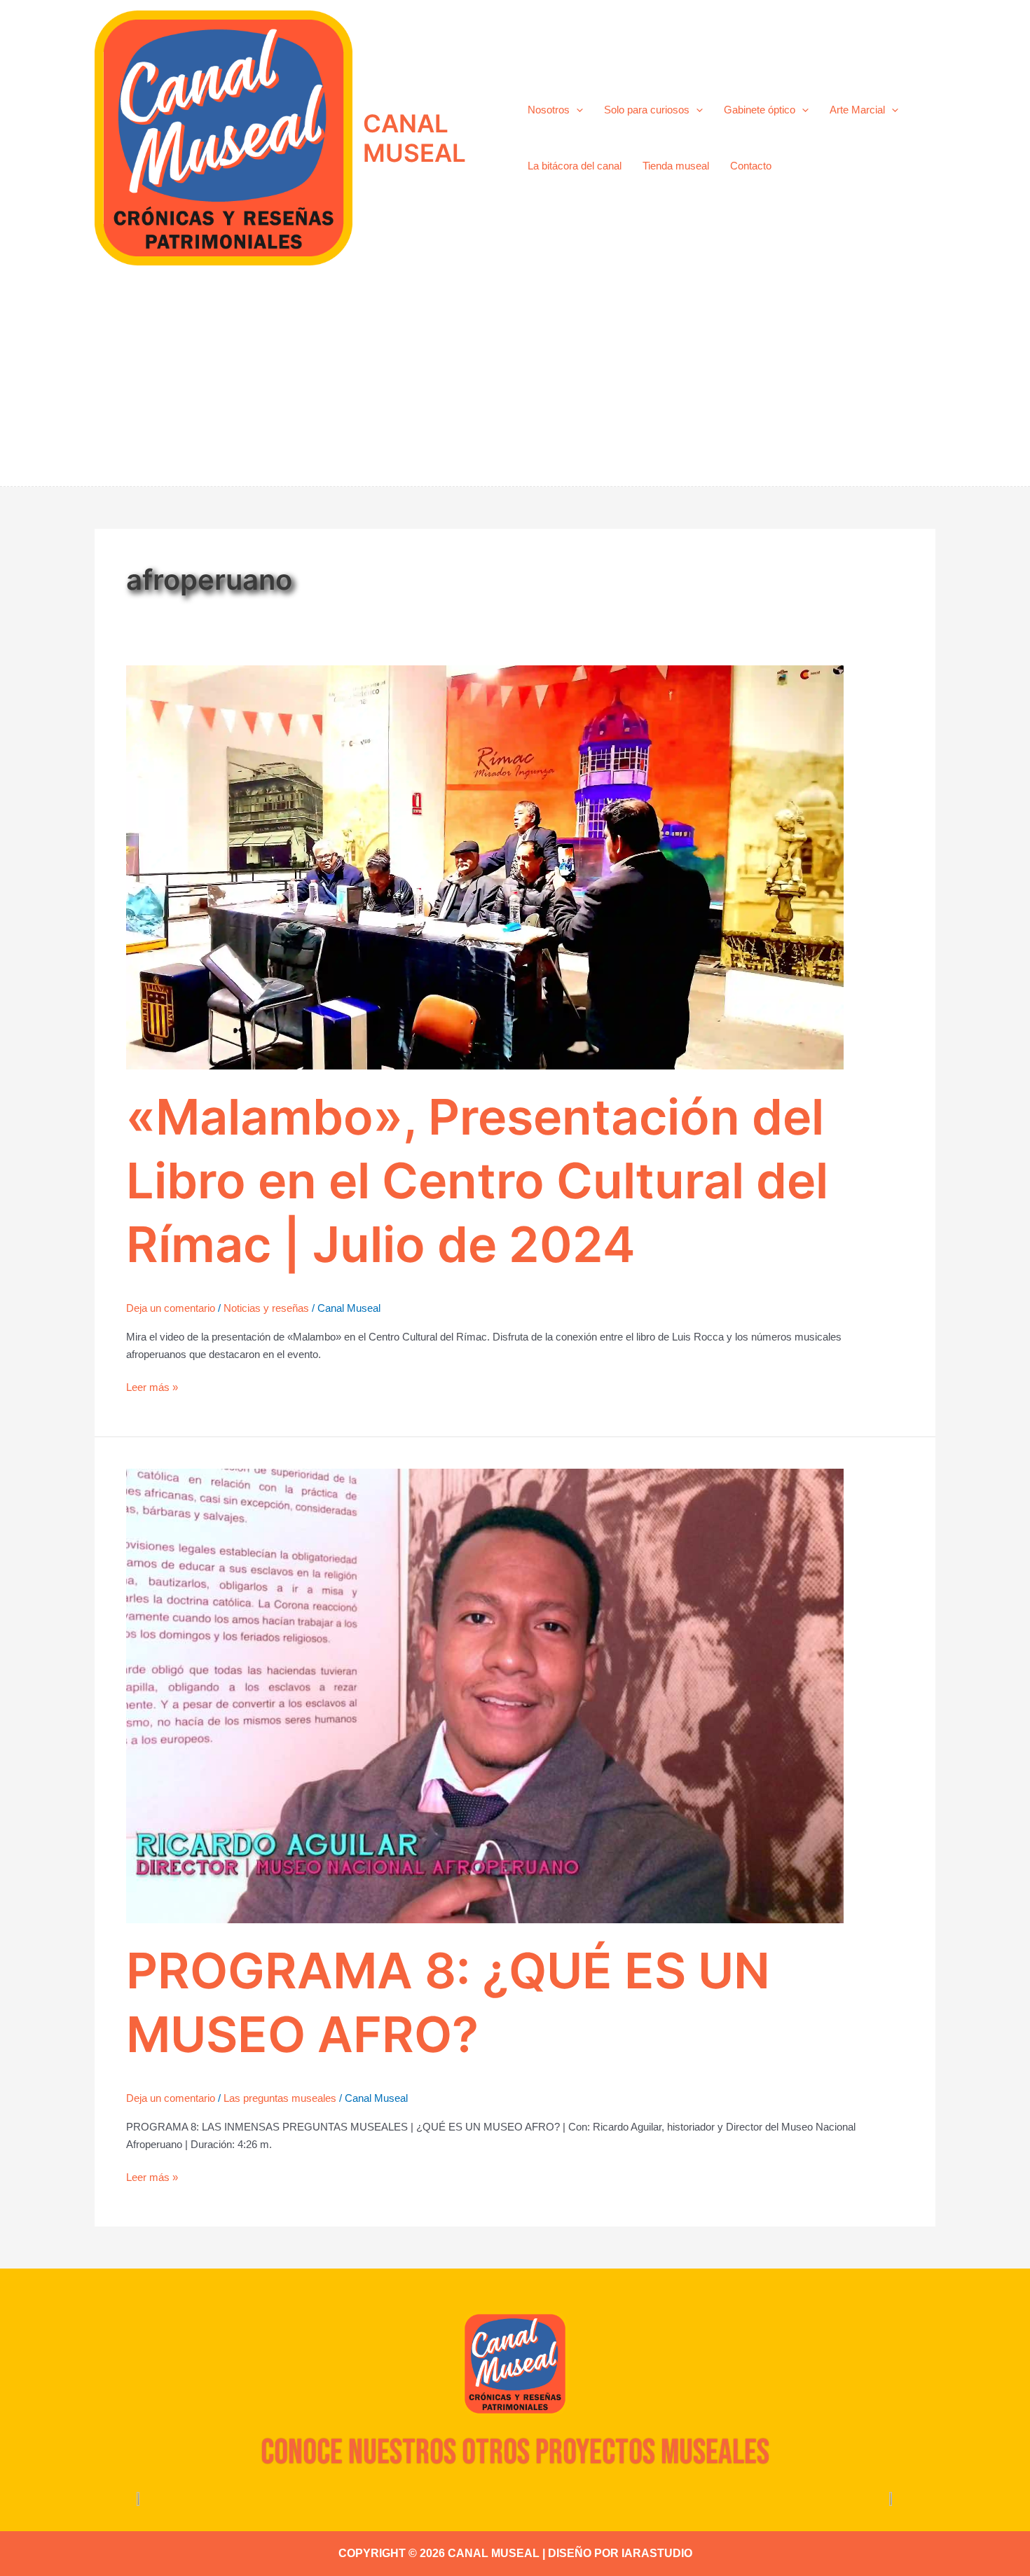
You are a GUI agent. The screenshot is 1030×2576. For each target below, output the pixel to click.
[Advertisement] (515, 381)
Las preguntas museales (280, 2098)
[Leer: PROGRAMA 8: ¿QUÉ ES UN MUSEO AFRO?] (485, 1695)
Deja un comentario (171, 1308)
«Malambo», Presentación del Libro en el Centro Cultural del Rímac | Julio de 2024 (477, 1180)
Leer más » (152, 1386)
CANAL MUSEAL (414, 138)
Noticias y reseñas (266, 1308)
